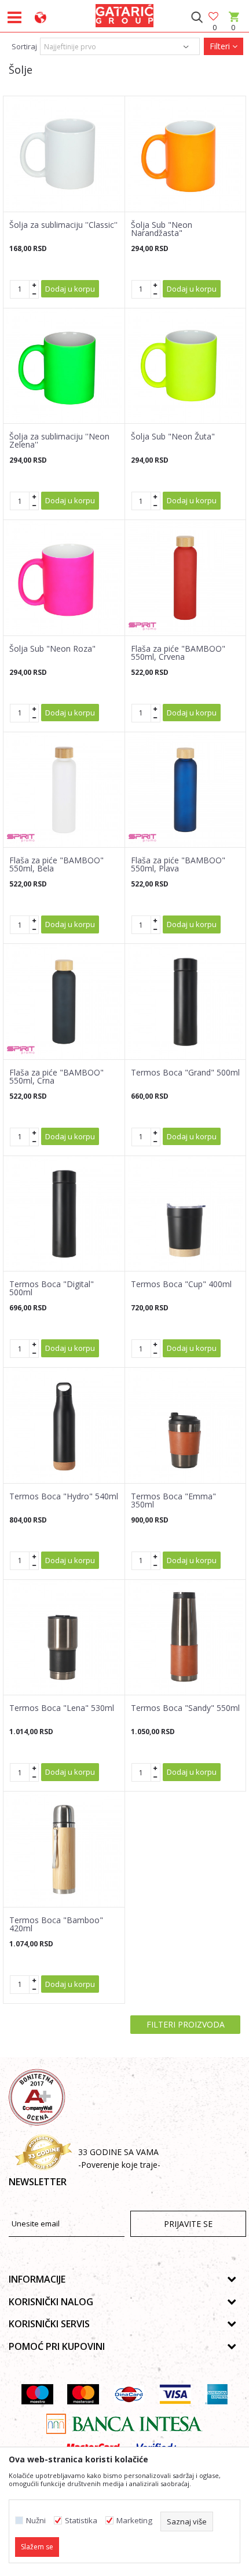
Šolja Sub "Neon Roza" (52, 649)
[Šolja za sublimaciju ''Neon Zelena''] (64, 366)
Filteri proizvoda (186, 2024)
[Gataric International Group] (124, 14)
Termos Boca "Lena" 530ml (62, 1708)
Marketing (134, 2521)
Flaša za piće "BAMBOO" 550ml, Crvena (178, 653)
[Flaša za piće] (186, 578)
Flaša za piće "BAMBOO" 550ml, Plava (178, 864)
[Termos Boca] (186, 1002)
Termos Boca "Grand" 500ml (185, 1073)
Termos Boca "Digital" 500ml (52, 1288)
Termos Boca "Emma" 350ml (173, 1500)
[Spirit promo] (142, 626)
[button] (197, 17)
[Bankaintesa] (124, 2424)
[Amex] (216, 2394)
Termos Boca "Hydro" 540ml (64, 1496)
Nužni (36, 2521)
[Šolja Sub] (186, 154)
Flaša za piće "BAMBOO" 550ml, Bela (56, 864)
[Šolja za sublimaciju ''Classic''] (64, 154)
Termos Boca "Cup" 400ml (181, 1284)
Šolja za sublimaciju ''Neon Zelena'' (59, 441)
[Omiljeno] (214, 17)
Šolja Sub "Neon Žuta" (173, 437)
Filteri (221, 46)
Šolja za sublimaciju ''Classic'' (63, 225)
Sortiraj (24, 46)
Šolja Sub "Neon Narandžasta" (162, 229)
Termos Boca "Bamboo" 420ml (56, 1924)
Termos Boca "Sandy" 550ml (185, 1708)
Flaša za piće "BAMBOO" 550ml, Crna (56, 1077)
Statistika (81, 2521)
